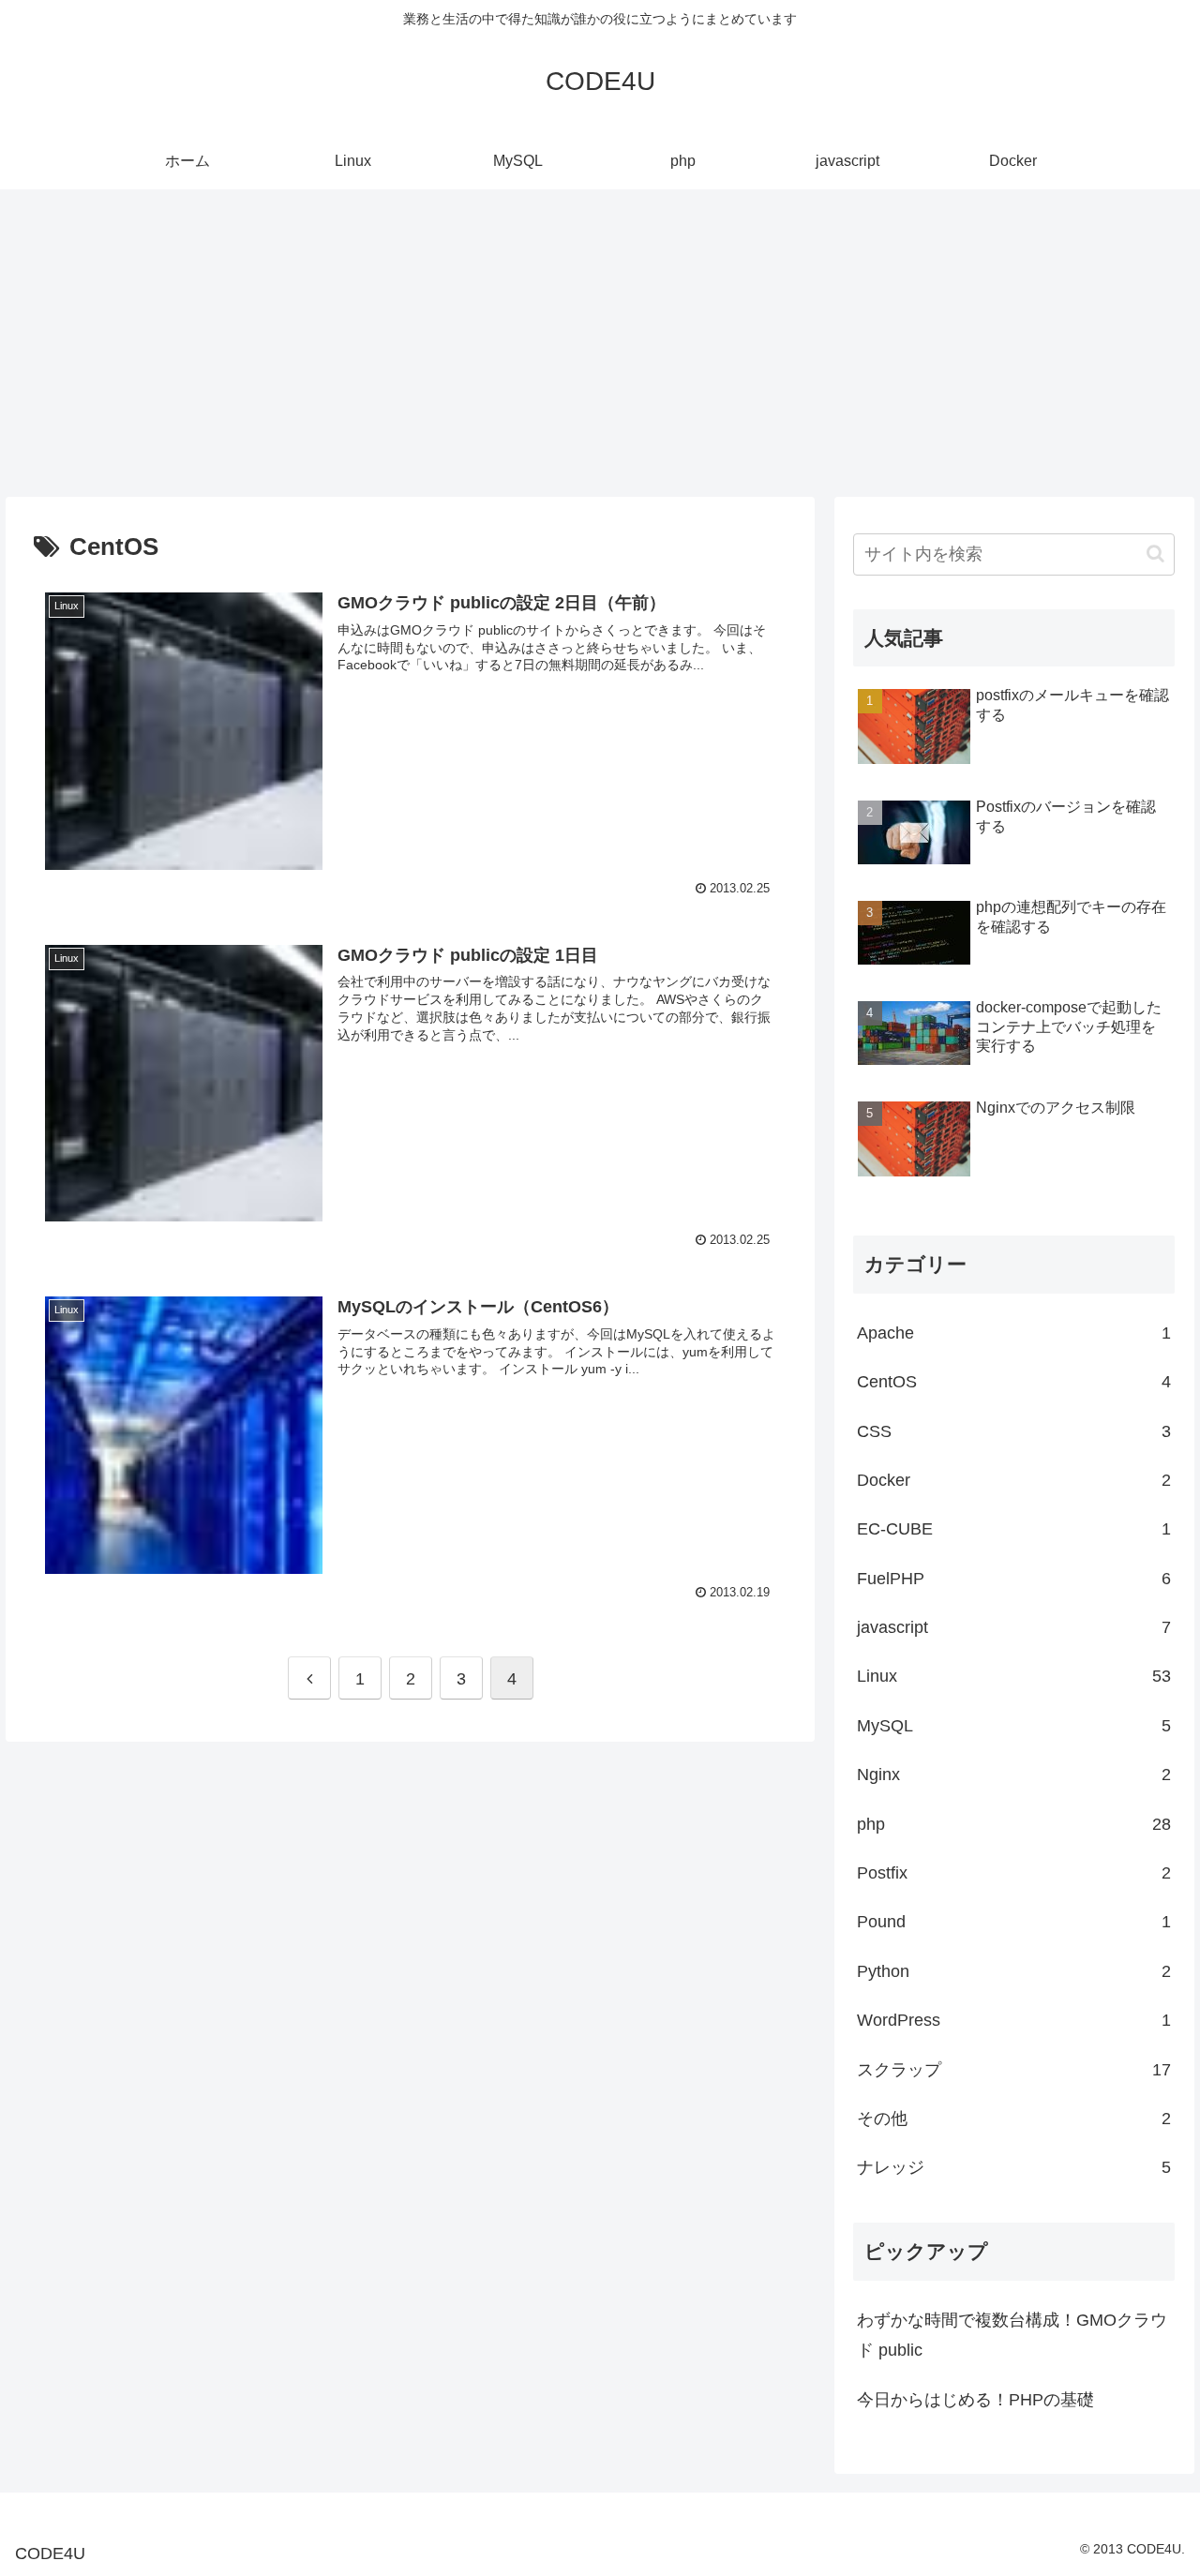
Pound (1014, 1922)
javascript (1014, 1627)
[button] (1155, 554)
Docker (1014, 1480)
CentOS (1014, 1382)
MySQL (1014, 1726)
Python (1014, 1971)
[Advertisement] (600, 343)
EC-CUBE (1014, 1529)
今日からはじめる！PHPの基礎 (975, 2400)
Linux (1014, 1676)
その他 (1014, 2119)
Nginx (1014, 1775)
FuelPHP (1014, 1579)
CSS (1014, 1431)
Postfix (1014, 1873)
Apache (1014, 1333)
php (1014, 1824)
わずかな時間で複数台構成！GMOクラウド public (1012, 2335)
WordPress (1014, 2020)
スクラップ (1014, 2070)
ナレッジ (1014, 2167)
